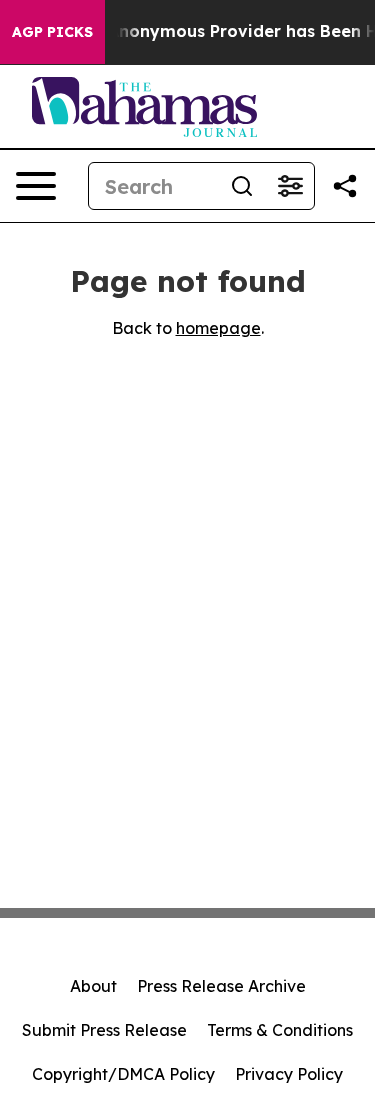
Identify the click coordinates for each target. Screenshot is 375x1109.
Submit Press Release (104, 1030)
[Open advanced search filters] (290, 186)
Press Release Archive (221, 986)
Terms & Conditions (280, 1030)
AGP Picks (52, 32)
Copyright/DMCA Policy (123, 1074)
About (93, 986)
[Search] (242, 186)
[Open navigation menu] (36, 186)
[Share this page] (345, 186)
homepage (218, 328)
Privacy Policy (289, 1074)
